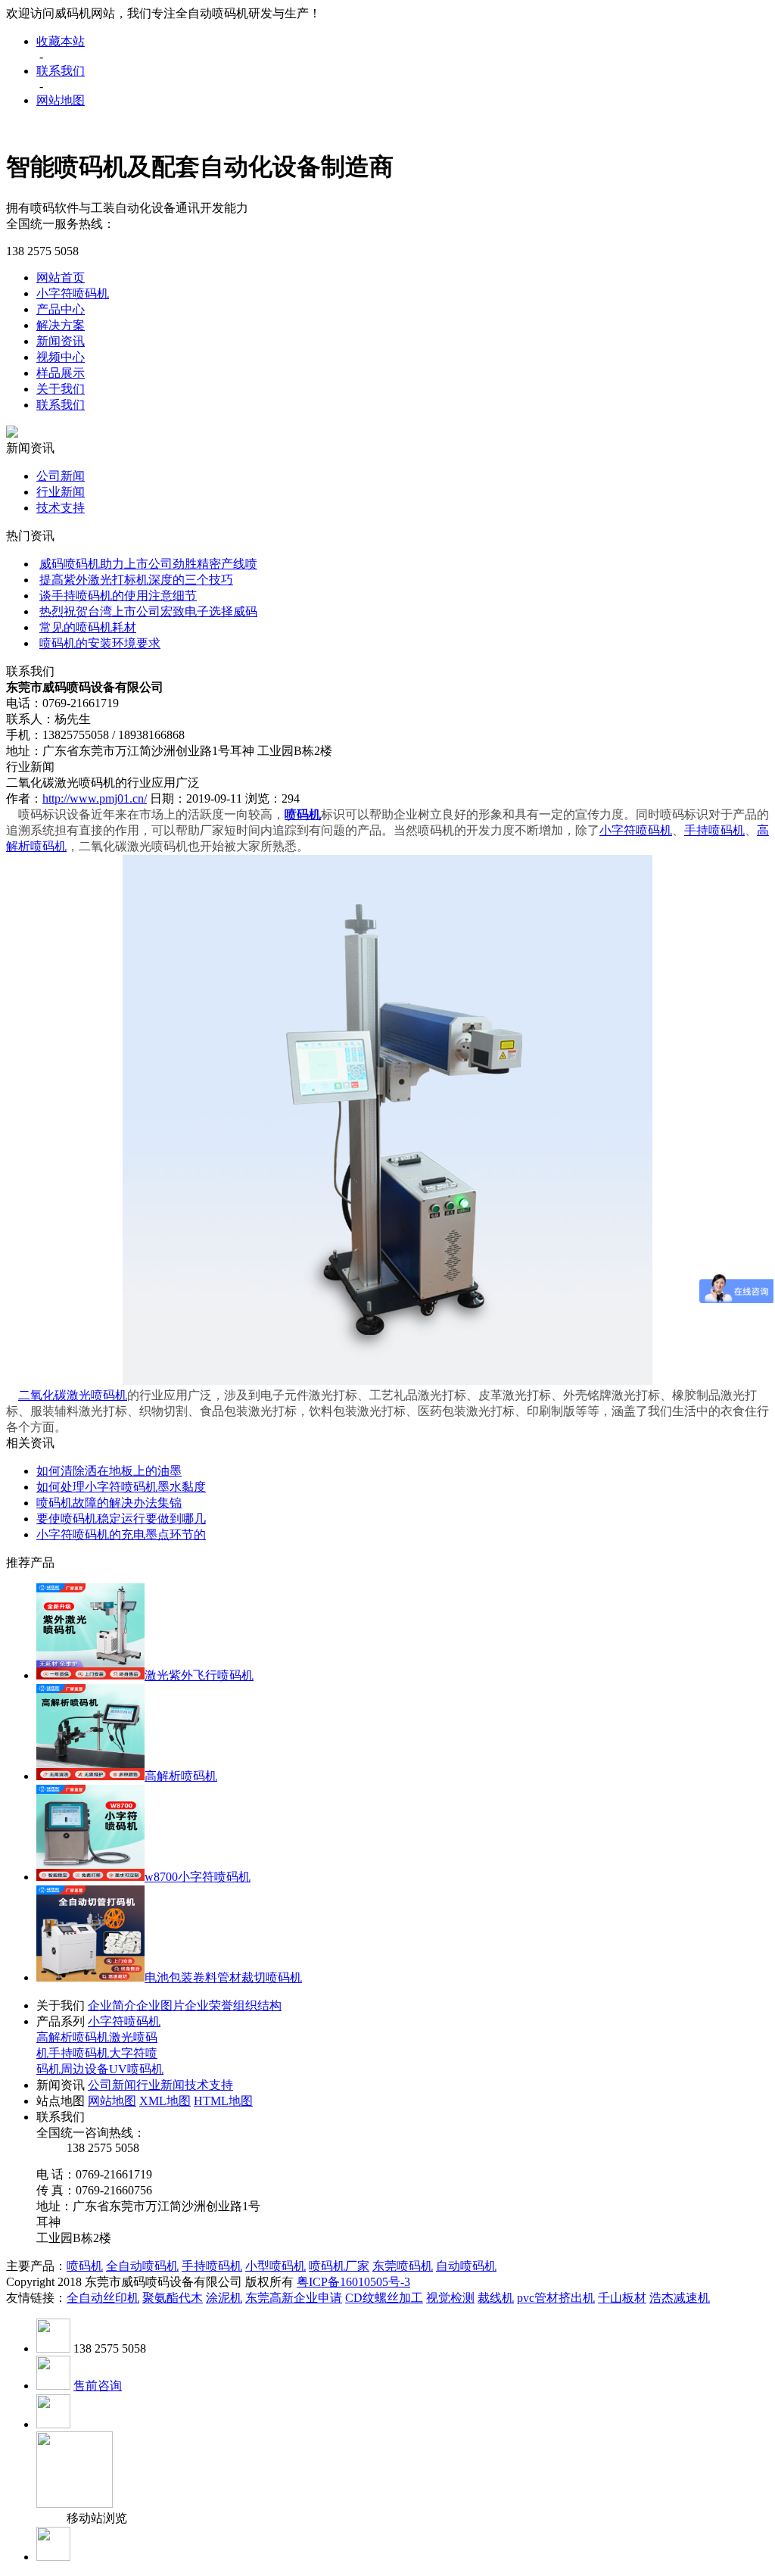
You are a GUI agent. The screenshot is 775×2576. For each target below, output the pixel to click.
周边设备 (85, 2069)
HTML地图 (223, 2101)
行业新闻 (61, 492)
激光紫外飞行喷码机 (199, 1675)
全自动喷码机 (142, 2266)
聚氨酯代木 (173, 2298)
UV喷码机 (136, 2069)
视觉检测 (450, 2298)
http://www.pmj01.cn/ (95, 798)
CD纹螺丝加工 (384, 2298)
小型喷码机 (275, 2266)
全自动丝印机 (103, 2298)
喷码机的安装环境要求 (100, 643)
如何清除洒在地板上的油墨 (109, 1471)
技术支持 (61, 508)
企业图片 (160, 2005)
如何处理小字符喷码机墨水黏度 (121, 1487)
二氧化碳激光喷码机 (73, 1395)
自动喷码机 (466, 2266)
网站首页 (61, 278)
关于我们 (61, 389)
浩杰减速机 (680, 2298)
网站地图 (61, 100)
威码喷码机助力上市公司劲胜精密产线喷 (148, 564)
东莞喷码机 (403, 2266)
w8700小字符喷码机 (198, 1877)
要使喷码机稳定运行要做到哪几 (121, 1519)
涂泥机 (224, 2298)
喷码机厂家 (339, 2266)
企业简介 (112, 2005)
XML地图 (165, 2101)
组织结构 (257, 2005)
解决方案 (61, 325)
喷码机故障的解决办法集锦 (109, 1503)
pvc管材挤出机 (556, 2298)
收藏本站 (61, 41)
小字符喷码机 (73, 293)
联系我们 (61, 71)
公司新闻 (61, 476)
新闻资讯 (61, 341)
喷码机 (85, 2266)
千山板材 (622, 2298)
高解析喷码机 (181, 1776)
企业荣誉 (209, 2005)
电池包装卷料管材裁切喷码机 (223, 1977)
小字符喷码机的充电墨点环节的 (121, 1534)
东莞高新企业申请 (294, 2298)
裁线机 (496, 2298)
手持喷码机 (714, 830)
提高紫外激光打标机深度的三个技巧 (136, 580)
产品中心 (61, 309)
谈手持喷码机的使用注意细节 (118, 596)
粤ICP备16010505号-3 (353, 2282)
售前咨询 (98, 2386)
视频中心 (61, 357)
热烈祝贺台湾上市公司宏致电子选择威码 (148, 611)
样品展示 (61, 373)
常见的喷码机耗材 (88, 627)
